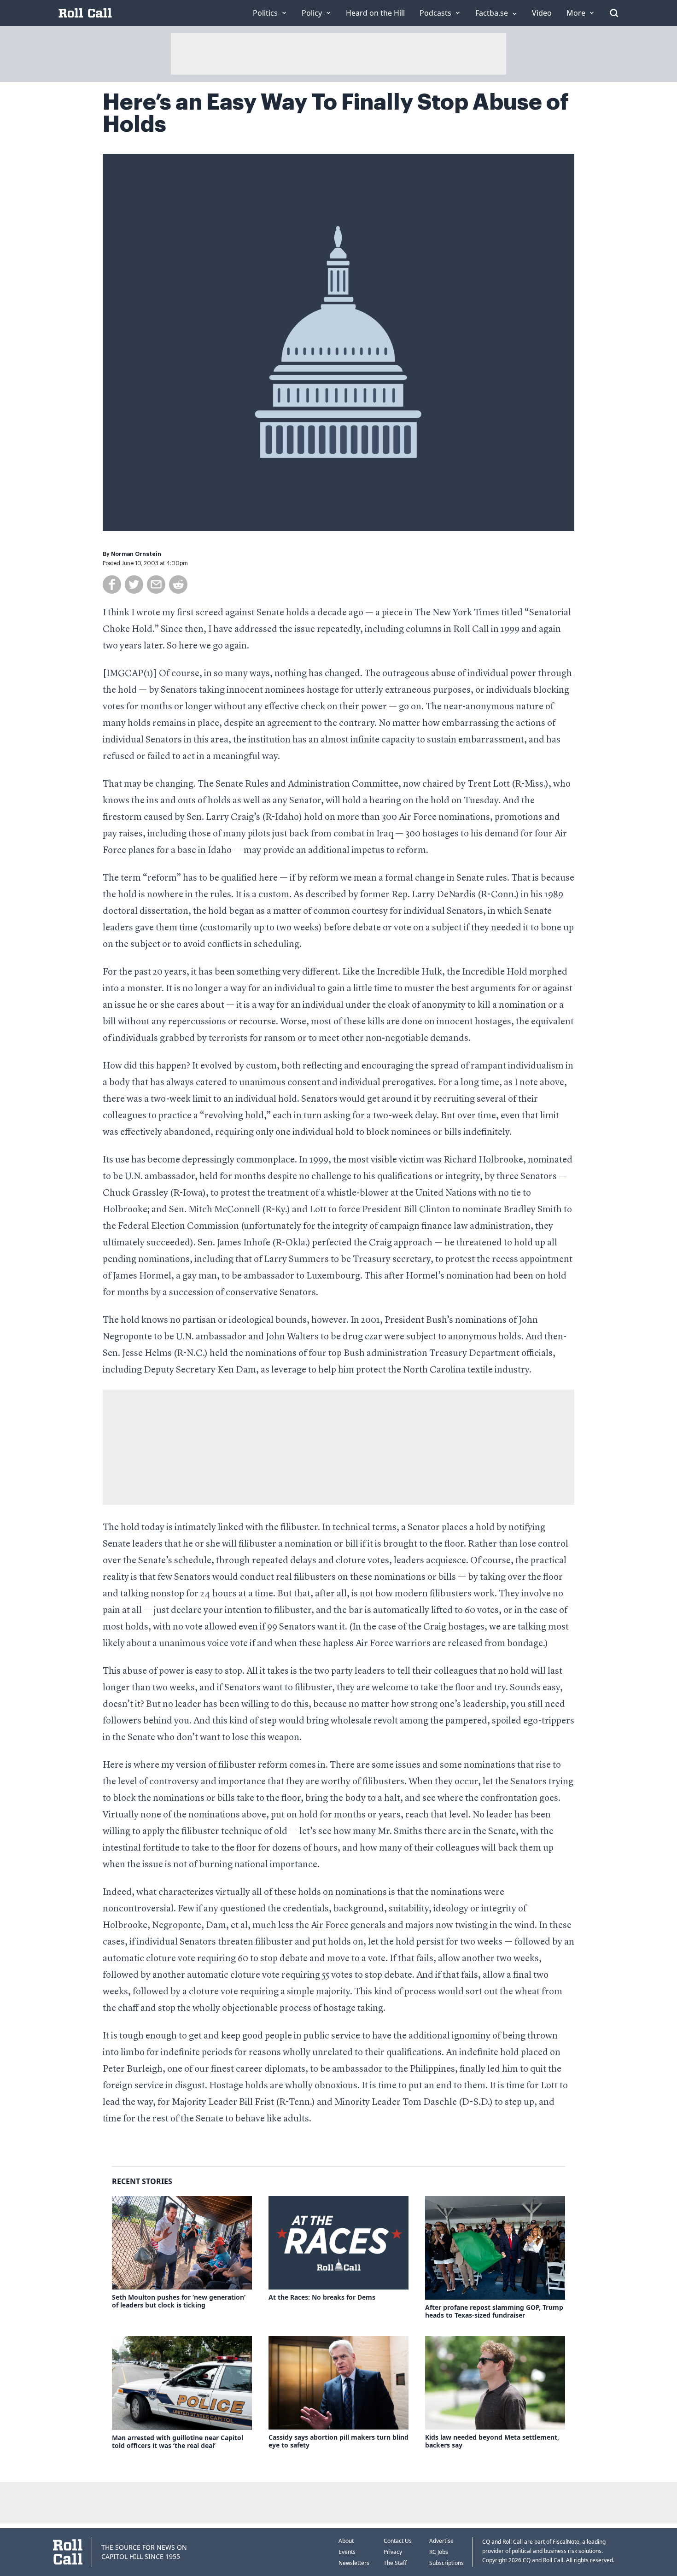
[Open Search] (614, 13)
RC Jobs (439, 2552)
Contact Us (398, 2541)
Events (347, 2552)
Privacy (393, 2552)
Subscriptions (446, 2563)
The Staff (395, 2563)
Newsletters (354, 2563)
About (346, 2541)
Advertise (441, 2541)
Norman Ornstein (136, 554)
